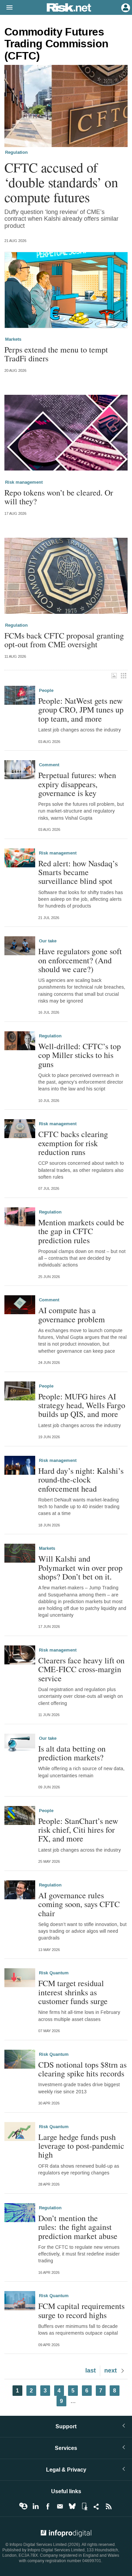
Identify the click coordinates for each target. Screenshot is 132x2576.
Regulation (16, 152)
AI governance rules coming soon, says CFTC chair (79, 1904)
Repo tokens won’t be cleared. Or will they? (59, 497)
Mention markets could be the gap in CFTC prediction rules (81, 1231)
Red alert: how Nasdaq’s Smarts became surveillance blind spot (78, 872)
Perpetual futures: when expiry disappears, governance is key (77, 784)
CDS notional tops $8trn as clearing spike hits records (82, 2069)
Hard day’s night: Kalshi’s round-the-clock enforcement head (81, 1480)
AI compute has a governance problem (72, 1315)
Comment (49, 765)
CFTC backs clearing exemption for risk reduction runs (73, 1143)
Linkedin (36, 2506)
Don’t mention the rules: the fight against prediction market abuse (78, 2227)
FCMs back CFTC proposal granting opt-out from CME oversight (64, 640)
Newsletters (60, 2506)
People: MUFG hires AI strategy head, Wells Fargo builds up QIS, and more (82, 1405)
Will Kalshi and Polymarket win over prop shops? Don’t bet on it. (80, 1568)
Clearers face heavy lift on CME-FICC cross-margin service (81, 1669)
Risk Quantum (54, 1973)
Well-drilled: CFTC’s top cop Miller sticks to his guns (80, 1055)
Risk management (24, 482)
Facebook (48, 2506)
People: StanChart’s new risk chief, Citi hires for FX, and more (78, 1830)
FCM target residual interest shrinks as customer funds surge (73, 1992)
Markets (13, 339)
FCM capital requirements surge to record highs (81, 2310)
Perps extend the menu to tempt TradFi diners (56, 354)
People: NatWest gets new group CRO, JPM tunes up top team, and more (81, 710)
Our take (48, 941)
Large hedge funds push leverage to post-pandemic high (81, 2146)
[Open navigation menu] (6, 8)
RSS (109, 2506)
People (46, 691)
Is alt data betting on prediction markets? (72, 1753)
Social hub (96, 2506)
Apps (84, 2506)
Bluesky (72, 2506)
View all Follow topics (23, 2506)
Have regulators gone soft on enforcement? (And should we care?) (80, 960)
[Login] (125, 7)
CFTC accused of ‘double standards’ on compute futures (61, 182)
